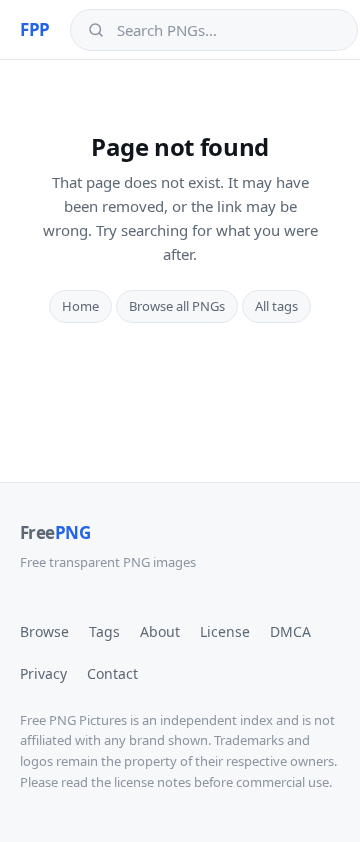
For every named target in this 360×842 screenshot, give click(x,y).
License (225, 631)
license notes (152, 782)
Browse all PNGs (177, 306)
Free (55, 532)
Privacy (43, 673)
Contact (112, 673)
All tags (276, 306)
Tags (104, 631)
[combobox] (228, 30)
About (160, 631)
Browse (44, 631)
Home (80, 306)
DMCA (290, 631)
